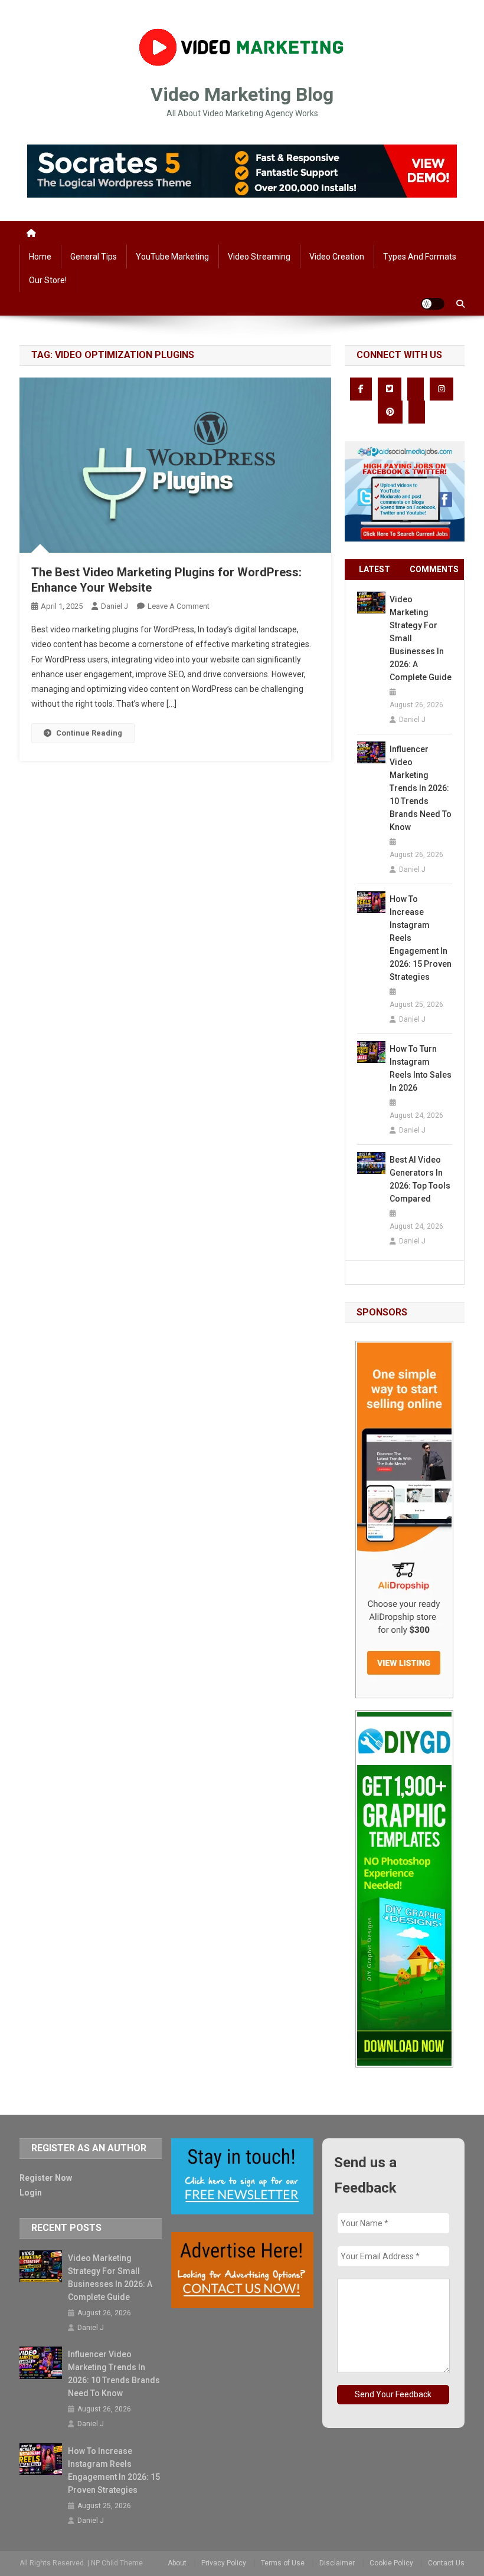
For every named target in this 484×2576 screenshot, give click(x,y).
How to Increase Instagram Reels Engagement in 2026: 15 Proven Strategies (421, 938)
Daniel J (115, 606)
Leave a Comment (179, 606)
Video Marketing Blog (242, 94)
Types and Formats (420, 257)
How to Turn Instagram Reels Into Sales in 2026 (421, 1068)
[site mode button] (433, 304)
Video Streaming (259, 257)
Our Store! (48, 280)
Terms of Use (283, 2563)
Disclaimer (337, 2563)
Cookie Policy (391, 2563)
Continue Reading (89, 733)
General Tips (94, 257)
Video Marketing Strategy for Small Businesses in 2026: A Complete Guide (421, 638)
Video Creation (337, 257)
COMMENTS (434, 569)
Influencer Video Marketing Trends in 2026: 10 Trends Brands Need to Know (421, 788)
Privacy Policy (224, 2563)
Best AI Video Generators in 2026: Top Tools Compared (420, 1179)
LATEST (375, 569)
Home (40, 257)
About (177, 2563)
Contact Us (446, 2563)
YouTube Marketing (172, 257)
